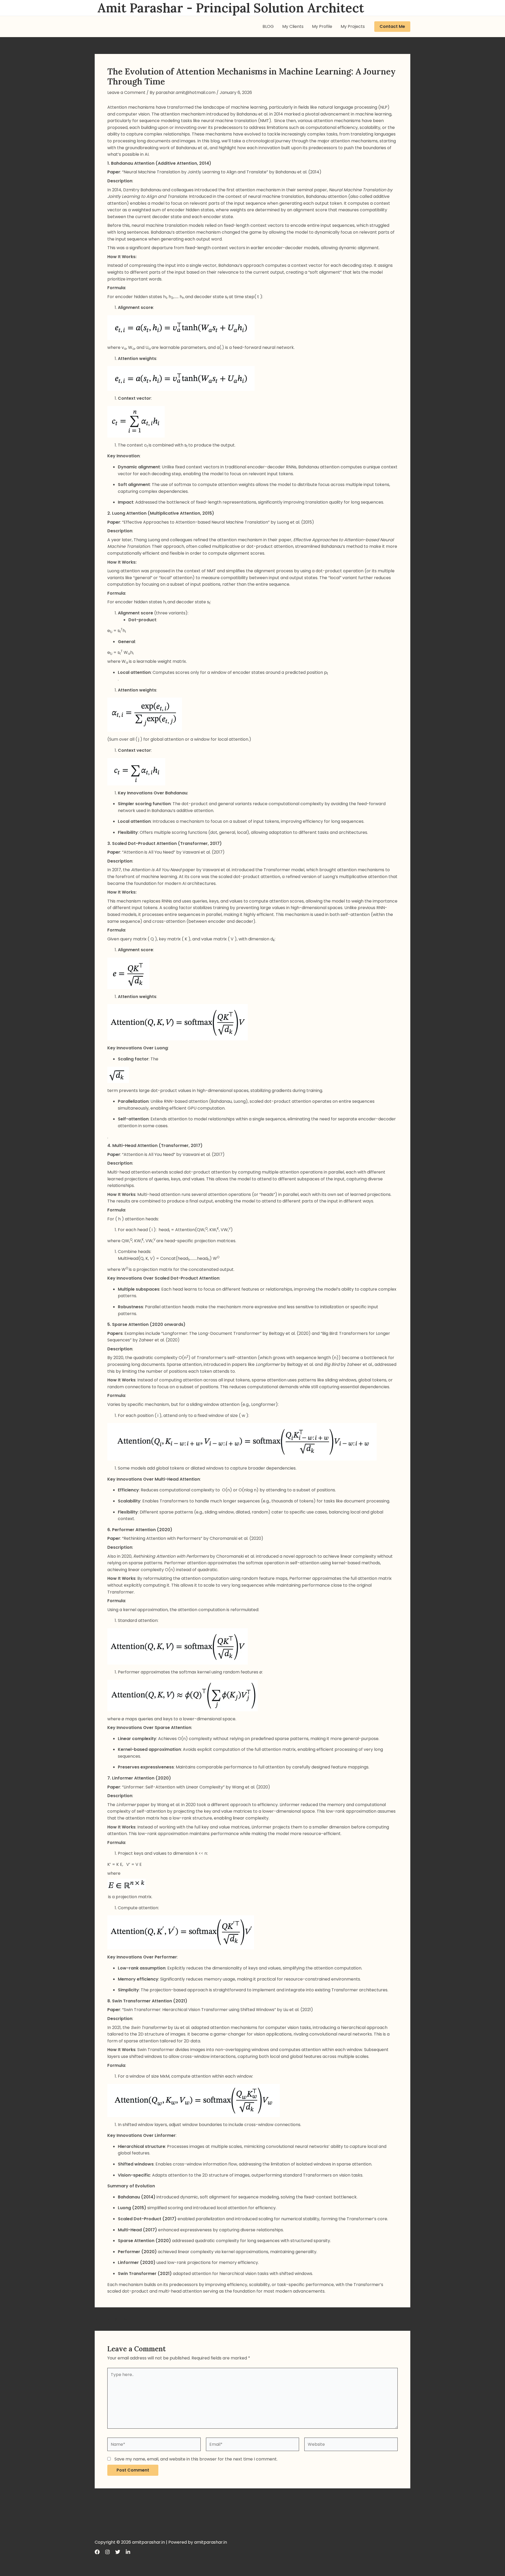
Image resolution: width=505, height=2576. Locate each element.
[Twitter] (118, 2552)
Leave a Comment (126, 92)
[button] (392, 27)
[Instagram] (107, 2552)
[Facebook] (97, 2552)
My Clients (293, 26)
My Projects (353, 26)
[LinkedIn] (128, 2552)
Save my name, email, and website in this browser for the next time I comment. (196, 2459)
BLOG (268, 26)
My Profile (322, 26)
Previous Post (112, 2319)
